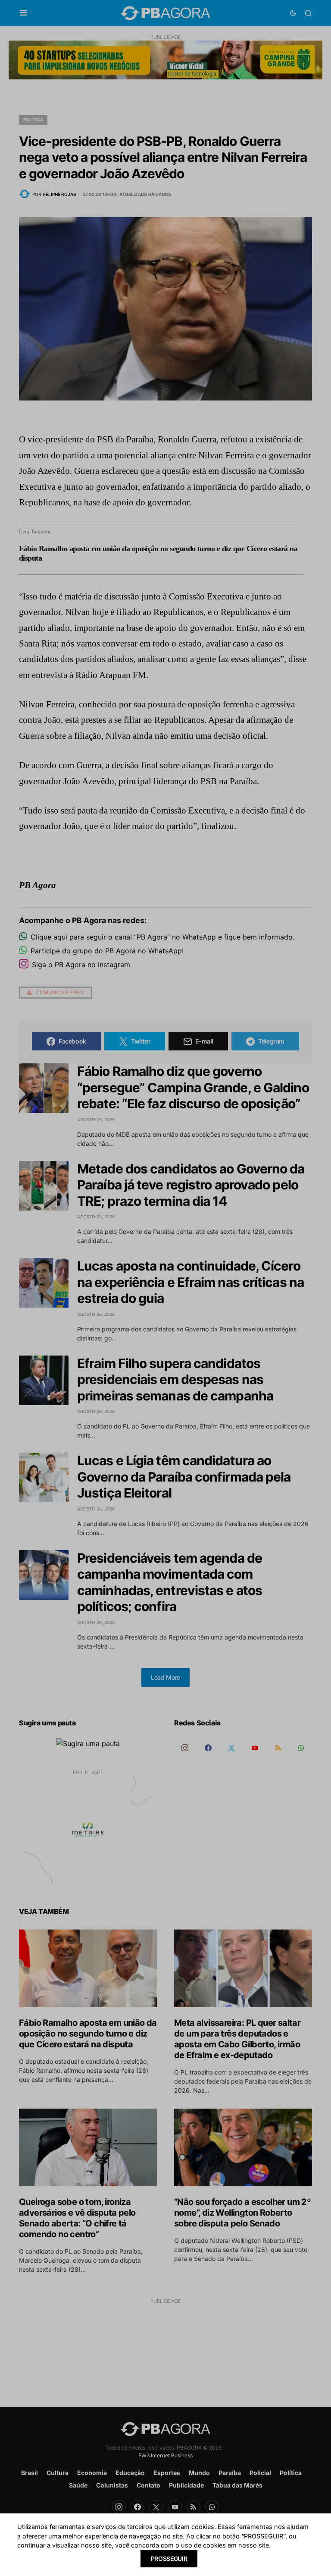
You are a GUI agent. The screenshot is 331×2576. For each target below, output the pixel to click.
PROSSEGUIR (169, 2559)
